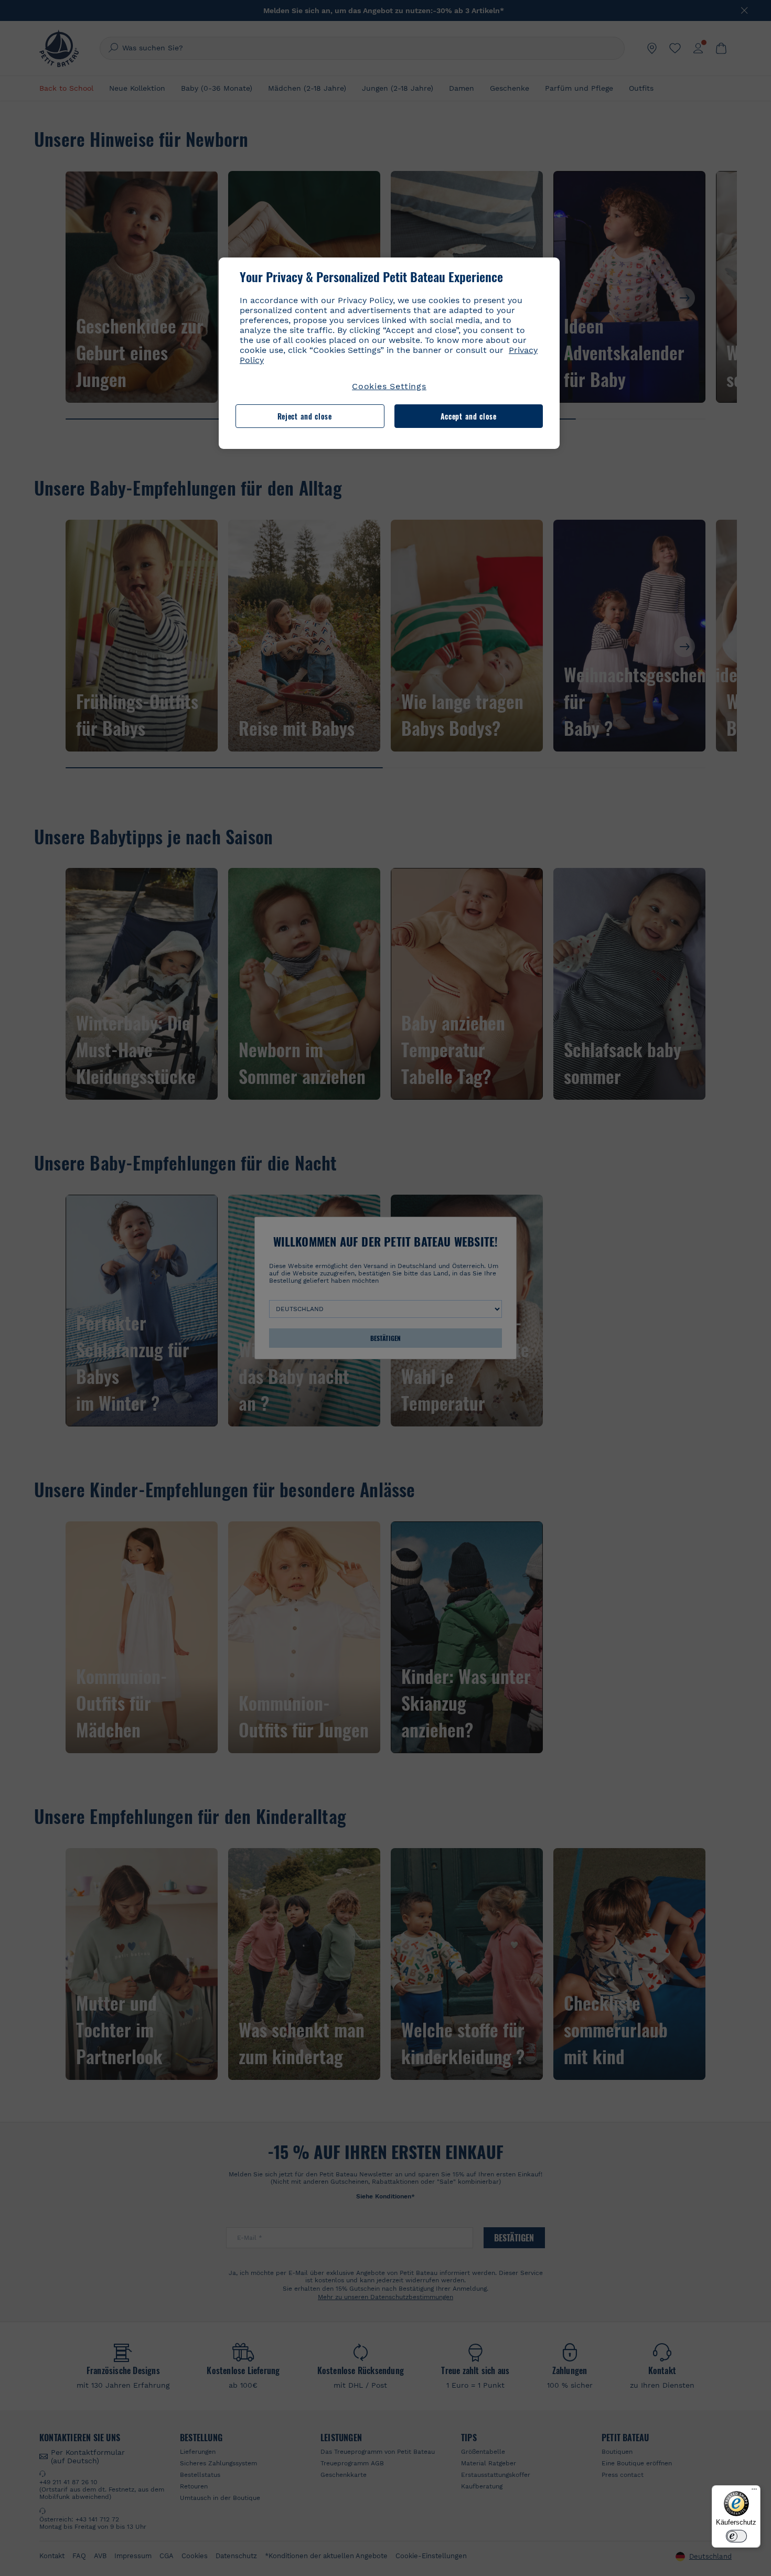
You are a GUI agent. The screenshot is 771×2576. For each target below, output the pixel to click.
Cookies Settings (389, 386)
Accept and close (469, 416)
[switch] (736, 2536)
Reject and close (305, 416)
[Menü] (754, 2492)
